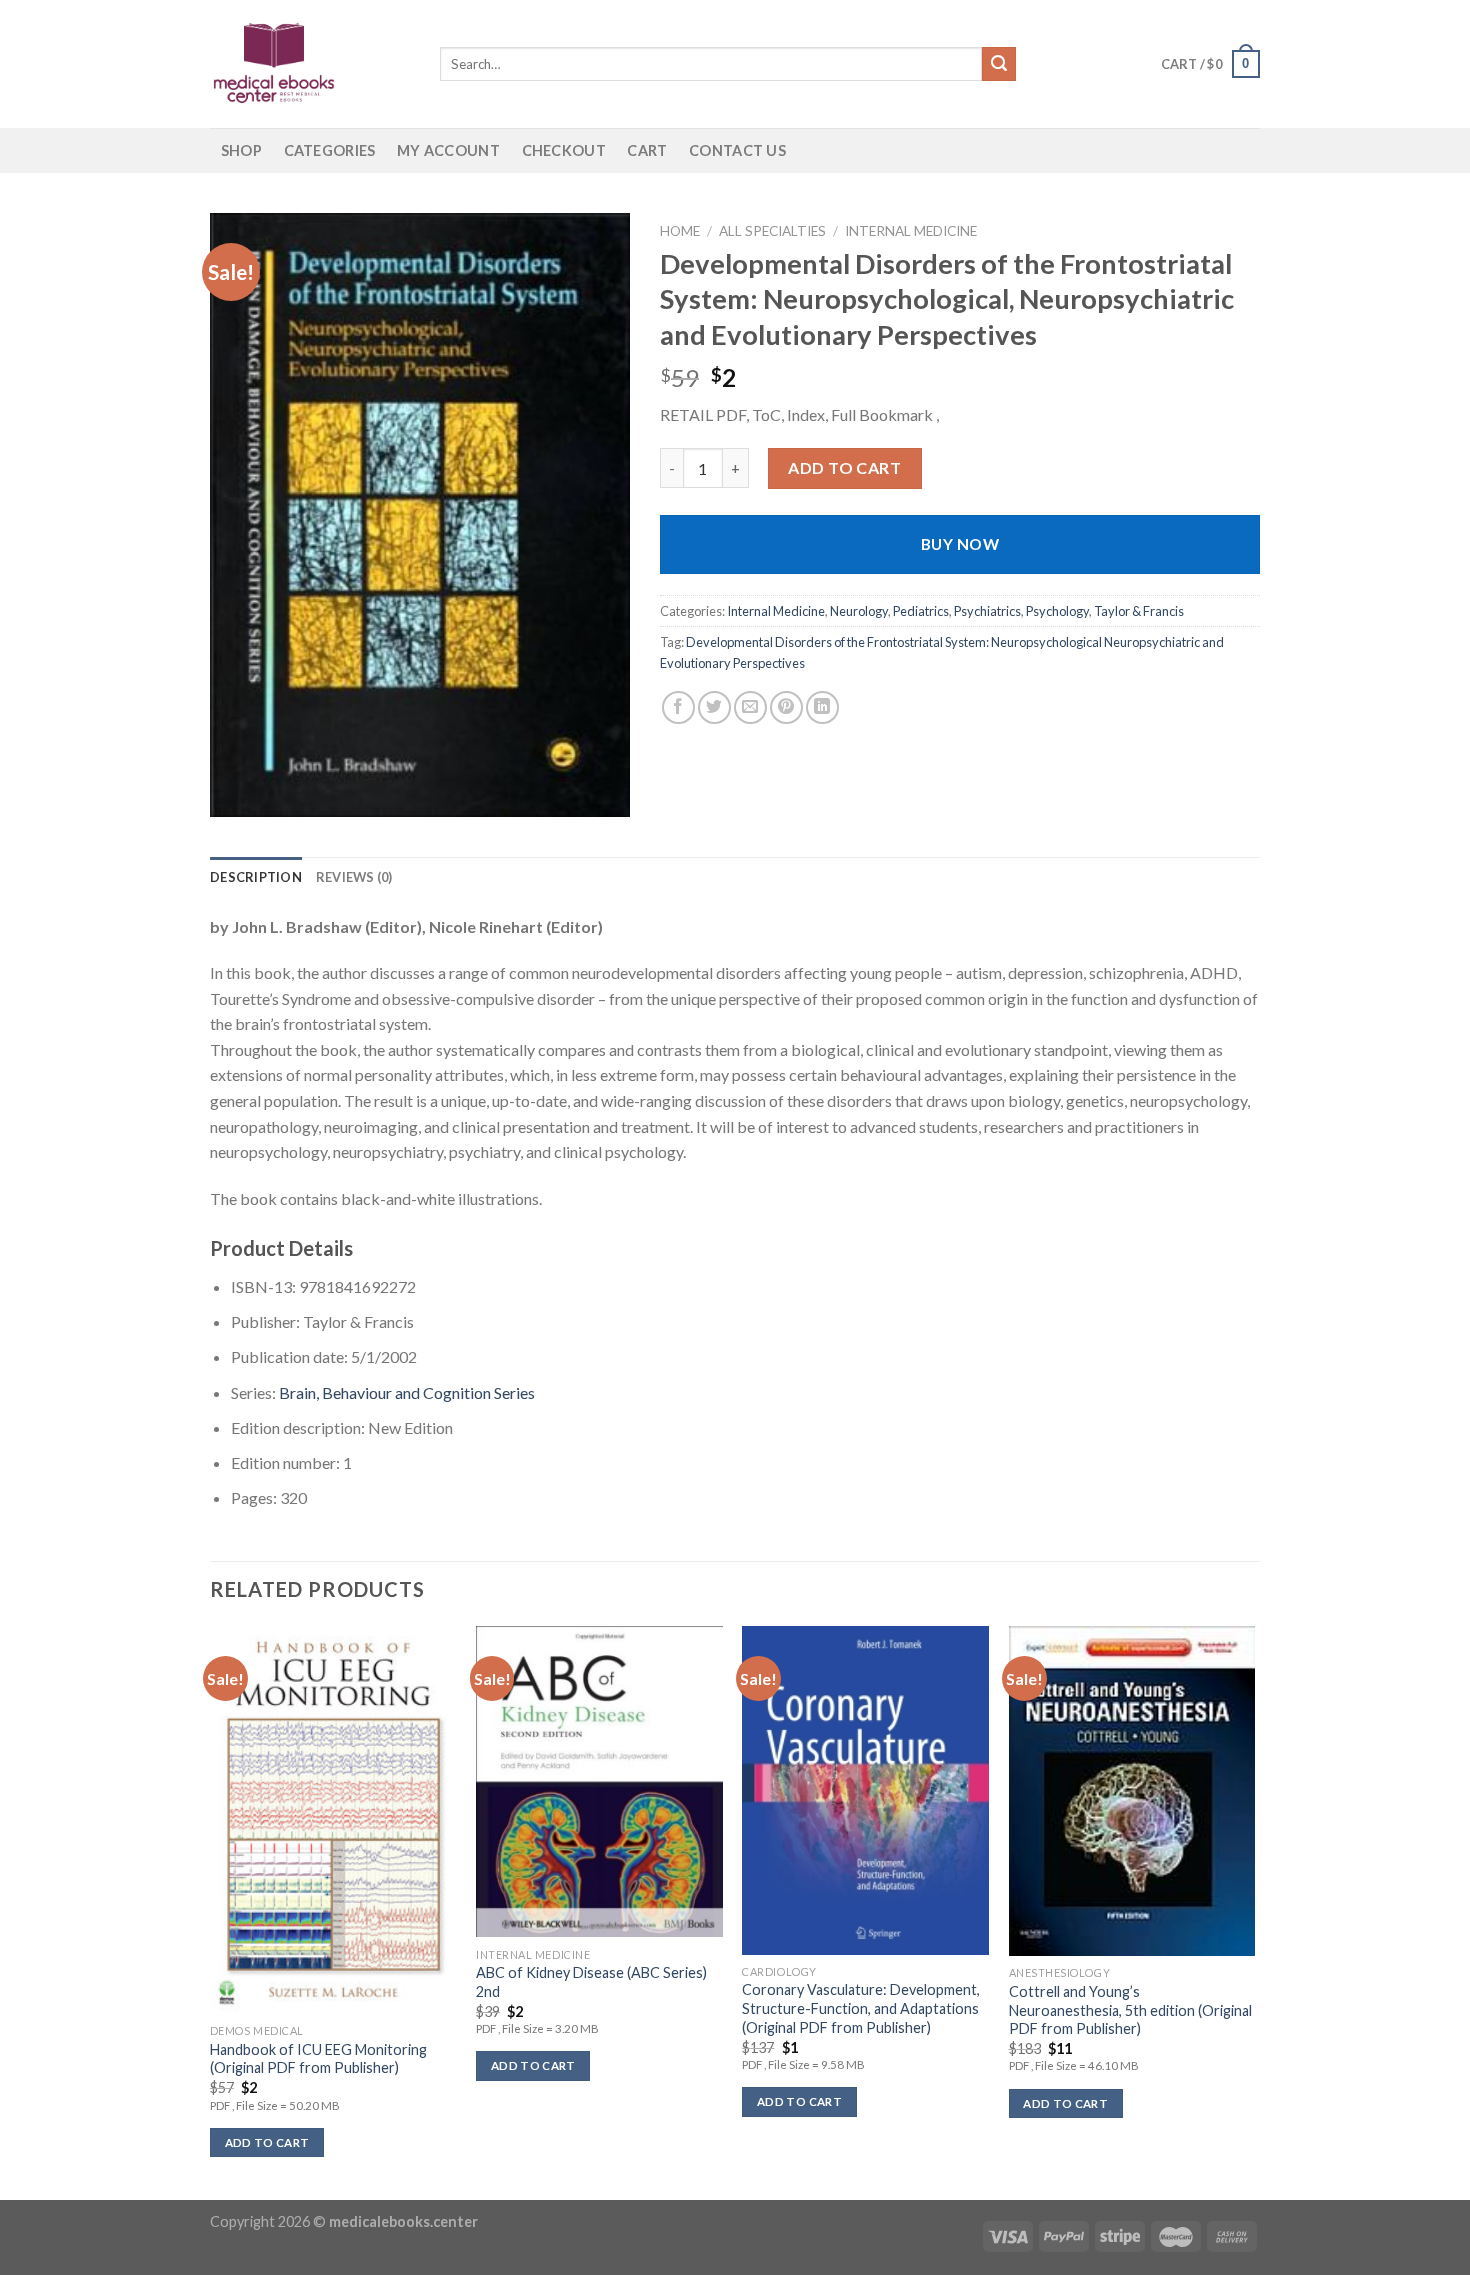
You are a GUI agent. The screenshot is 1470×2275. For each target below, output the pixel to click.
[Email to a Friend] (750, 707)
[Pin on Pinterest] (786, 707)
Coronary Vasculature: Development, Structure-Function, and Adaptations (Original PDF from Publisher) (861, 2008)
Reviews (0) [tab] (354, 877)
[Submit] (999, 64)
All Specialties (772, 231)
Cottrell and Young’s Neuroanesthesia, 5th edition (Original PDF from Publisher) (1130, 2010)
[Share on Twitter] (714, 707)
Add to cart (844, 467)
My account (448, 150)
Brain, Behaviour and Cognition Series (407, 1392)
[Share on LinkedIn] (822, 707)
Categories (330, 150)
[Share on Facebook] (678, 707)
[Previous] (211, 1911)
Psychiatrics (987, 611)
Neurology (859, 611)
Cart (647, 150)
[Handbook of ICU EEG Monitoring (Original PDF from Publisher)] (333, 1819)
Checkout (564, 150)
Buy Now (960, 544)
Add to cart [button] (267, 2142)
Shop (241, 150)
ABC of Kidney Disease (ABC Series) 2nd (591, 1982)
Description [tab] (256, 877)
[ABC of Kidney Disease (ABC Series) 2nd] (599, 1781)
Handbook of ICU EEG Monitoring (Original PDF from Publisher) (318, 2059)
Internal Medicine (911, 231)
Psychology (1057, 611)
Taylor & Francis (1139, 611)
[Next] (1254, 1911)
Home (680, 231)
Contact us (737, 150)
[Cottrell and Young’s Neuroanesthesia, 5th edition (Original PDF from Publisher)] (1132, 1790)
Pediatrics (921, 611)
